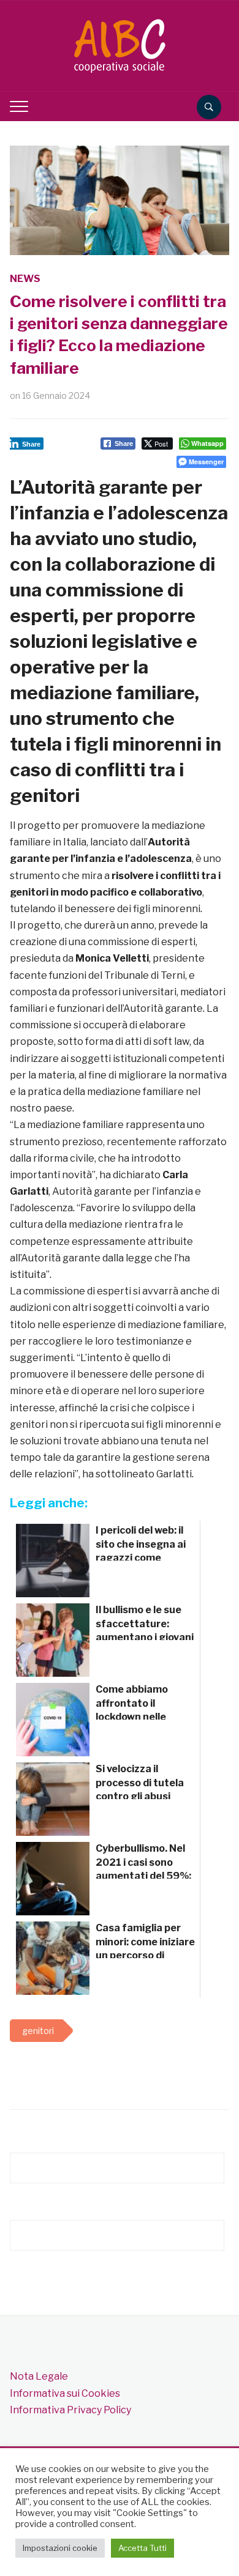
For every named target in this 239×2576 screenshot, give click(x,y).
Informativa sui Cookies (65, 2393)
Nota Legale (39, 2376)
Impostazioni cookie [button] (60, 2548)
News (25, 279)
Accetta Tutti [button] (142, 2548)
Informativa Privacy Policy (70, 2410)
